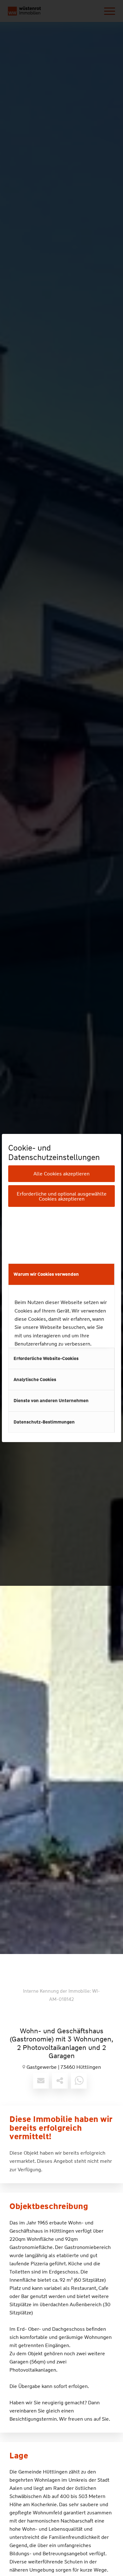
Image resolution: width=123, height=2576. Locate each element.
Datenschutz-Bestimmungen (44, 1422)
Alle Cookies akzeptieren (61, 1174)
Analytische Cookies (35, 1380)
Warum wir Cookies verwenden (46, 1274)
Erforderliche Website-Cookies (46, 1358)
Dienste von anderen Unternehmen (51, 1401)
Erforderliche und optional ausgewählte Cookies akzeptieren (62, 1196)
